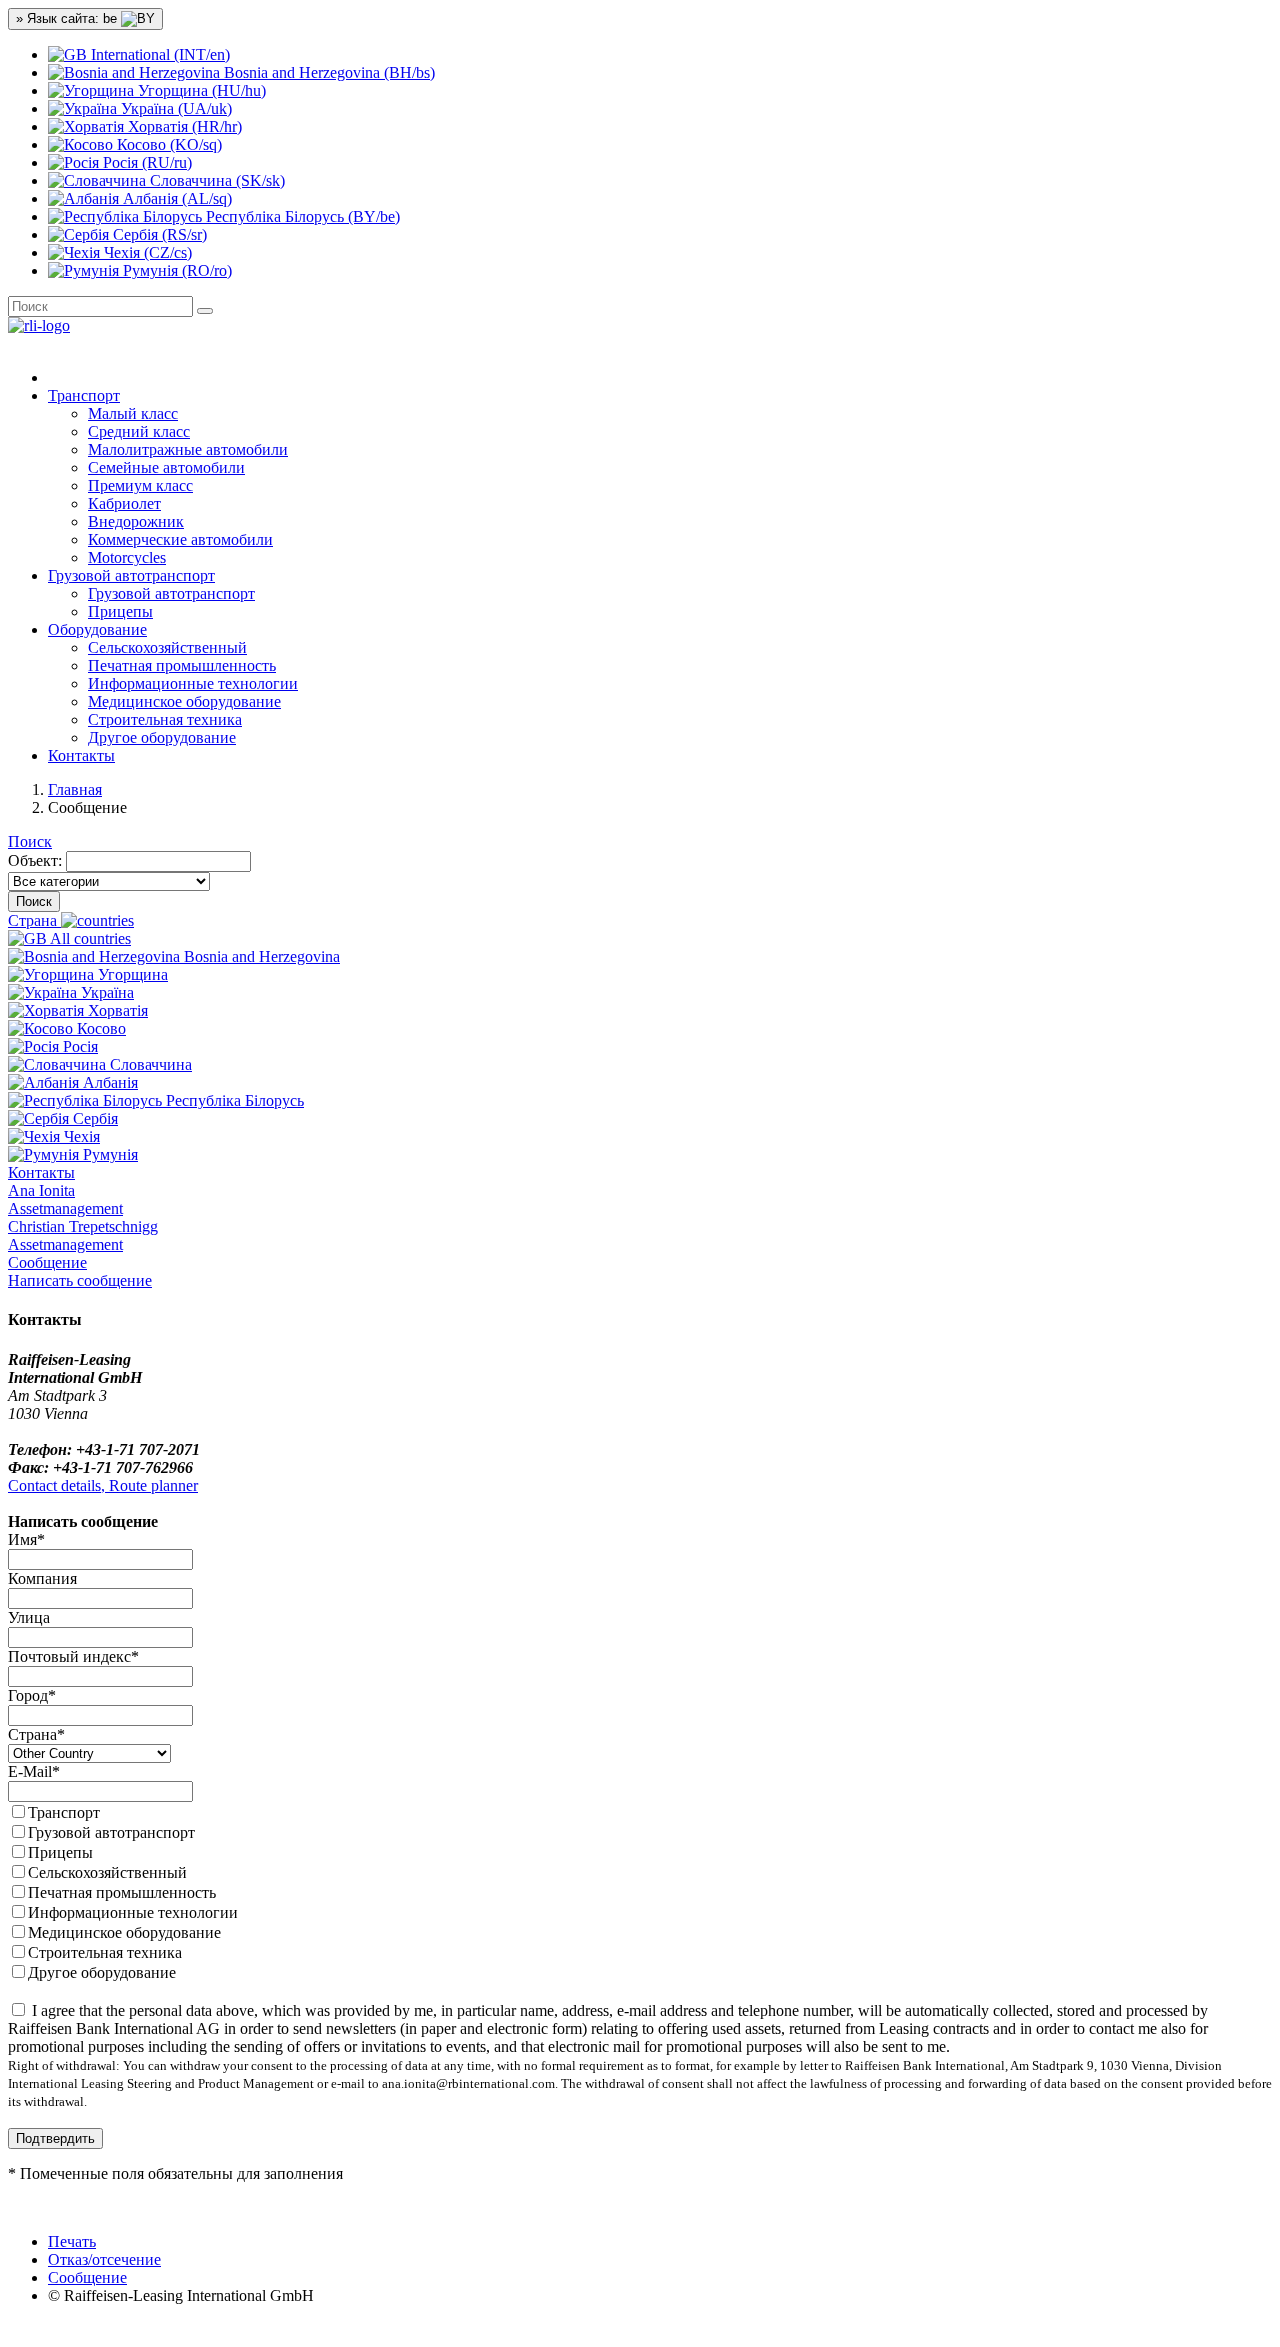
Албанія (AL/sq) (175, 198)
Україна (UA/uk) (174, 108)
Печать (72, 2241)
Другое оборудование (162, 737)
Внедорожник (136, 521)
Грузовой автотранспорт (171, 593)
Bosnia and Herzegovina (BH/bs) (327, 72)
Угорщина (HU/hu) (200, 90)
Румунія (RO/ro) (175, 270)
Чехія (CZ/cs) (146, 252)
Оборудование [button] (97, 629)
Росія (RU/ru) (145, 162)
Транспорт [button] (84, 395)
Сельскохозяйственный (167, 647)
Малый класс (133, 413)
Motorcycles (127, 557)
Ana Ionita (65, 1199)
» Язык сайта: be (68, 18)
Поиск (30, 841)
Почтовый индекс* (73, 1656)
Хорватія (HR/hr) (183, 126)
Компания (42, 1578)
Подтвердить (55, 2138)
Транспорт (64, 1812)
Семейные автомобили (166, 467)
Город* (32, 1695)
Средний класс (139, 431)
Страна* (36, 1734)
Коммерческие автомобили (180, 539)
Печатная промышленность (182, 665)
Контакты (81, 755)
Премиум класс (140, 485)
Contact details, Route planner (103, 1485)
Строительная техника (165, 719)
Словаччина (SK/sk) (215, 180)
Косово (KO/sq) (167, 144)
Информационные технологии (193, 683)
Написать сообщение (80, 1280)
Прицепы (120, 611)
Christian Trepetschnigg (83, 1235)
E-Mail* (34, 1771)
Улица (29, 1617)
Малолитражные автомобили (188, 449)
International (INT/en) (158, 54)
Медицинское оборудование (184, 701)
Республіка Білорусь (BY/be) (301, 216)
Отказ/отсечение (104, 2259)
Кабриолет (124, 503)
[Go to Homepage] (39, 325)
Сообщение (47, 1262)
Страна (34, 920)
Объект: (35, 860)
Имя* (26, 1539)
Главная (75, 789)
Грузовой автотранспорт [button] (131, 575)
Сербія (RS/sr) (158, 234)
